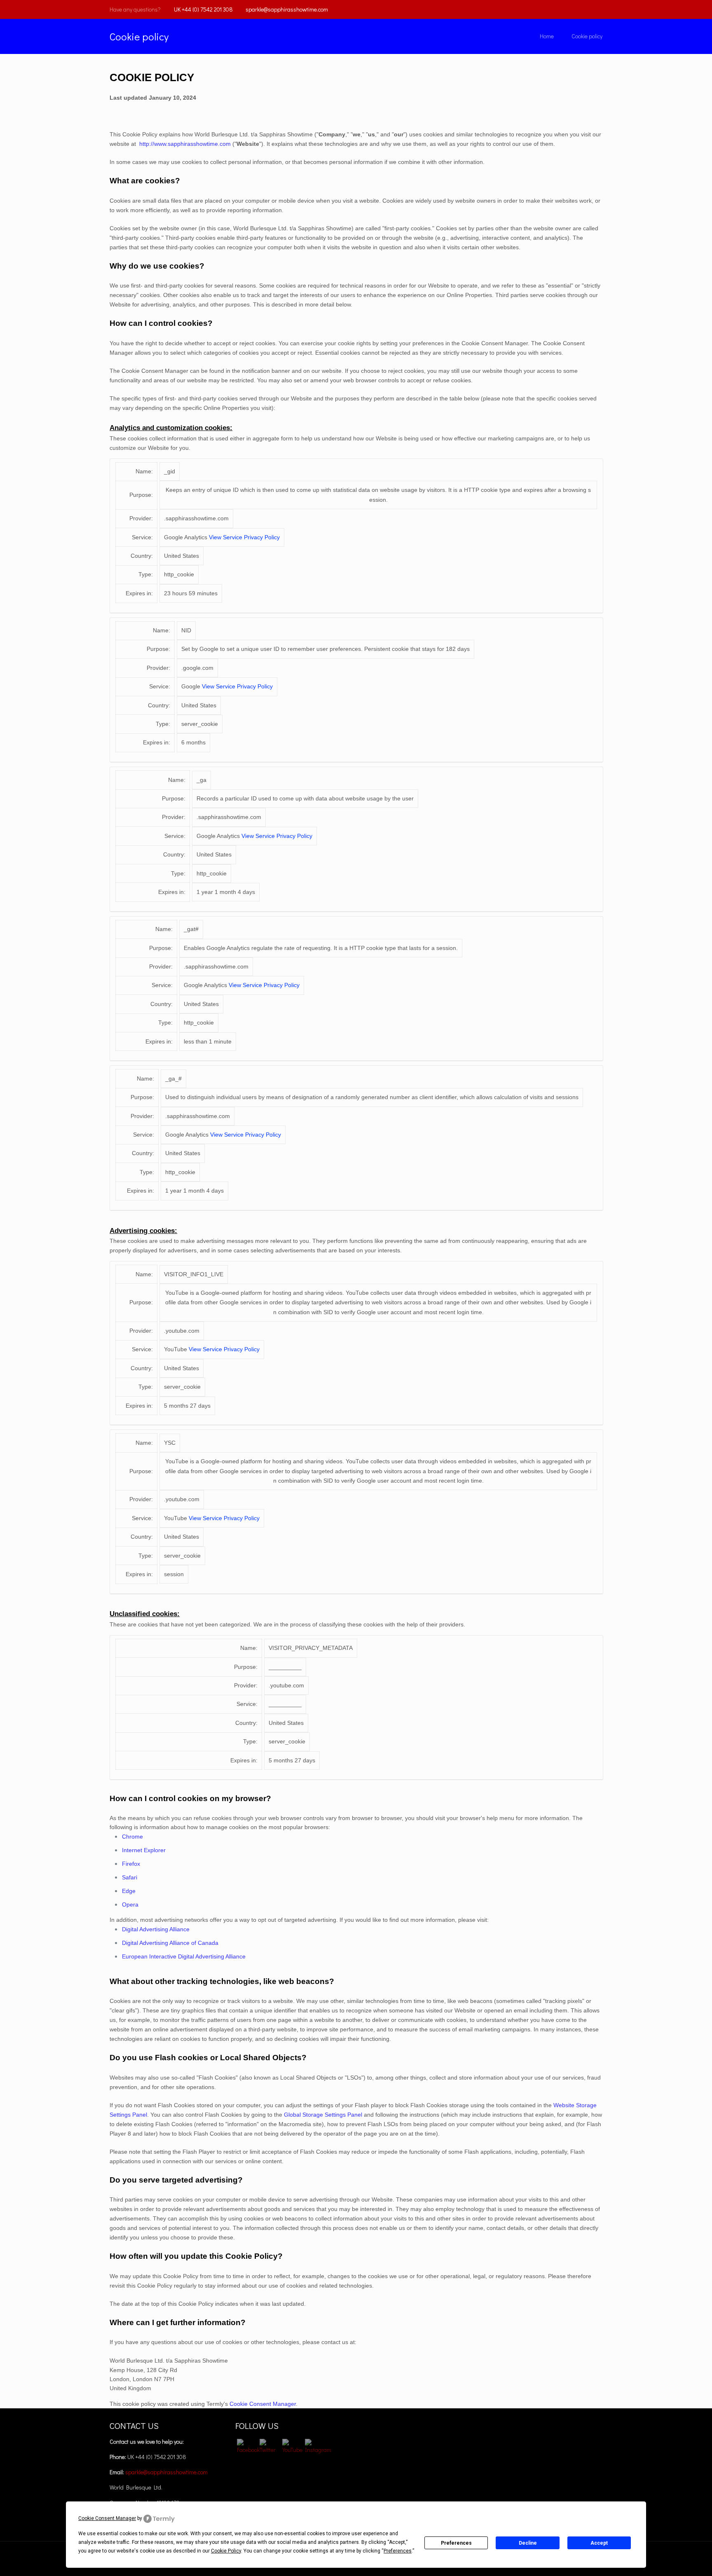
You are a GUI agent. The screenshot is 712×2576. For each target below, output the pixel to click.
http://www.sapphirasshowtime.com (185, 144)
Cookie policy (587, 36)
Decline (528, 2543)
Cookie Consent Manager (263, 2404)
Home (547, 36)
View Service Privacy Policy (244, 537)
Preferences (456, 2543)
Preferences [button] (398, 2551)
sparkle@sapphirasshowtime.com (287, 9)
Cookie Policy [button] (226, 2551)
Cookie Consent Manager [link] (107, 2518)
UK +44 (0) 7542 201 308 (203, 9)
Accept (599, 2543)
